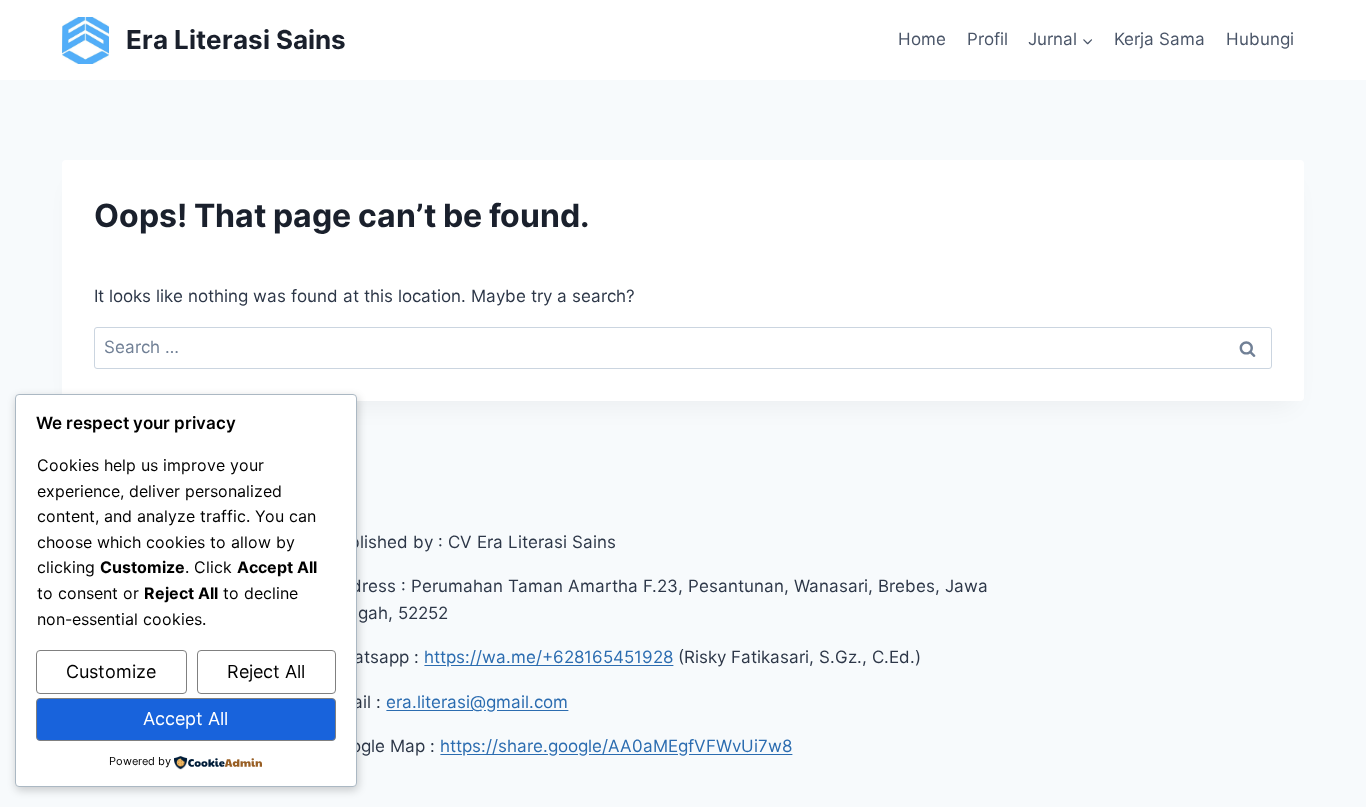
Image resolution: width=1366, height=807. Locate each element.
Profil (987, 39)
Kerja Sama (1159, 39)
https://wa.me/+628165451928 (548, 657)
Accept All (185, 718)
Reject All (266, 671)
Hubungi (1260, 39)
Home (922, 39)
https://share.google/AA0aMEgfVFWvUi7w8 (616, 746)
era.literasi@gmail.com (477, 702)
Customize (111, 671)
